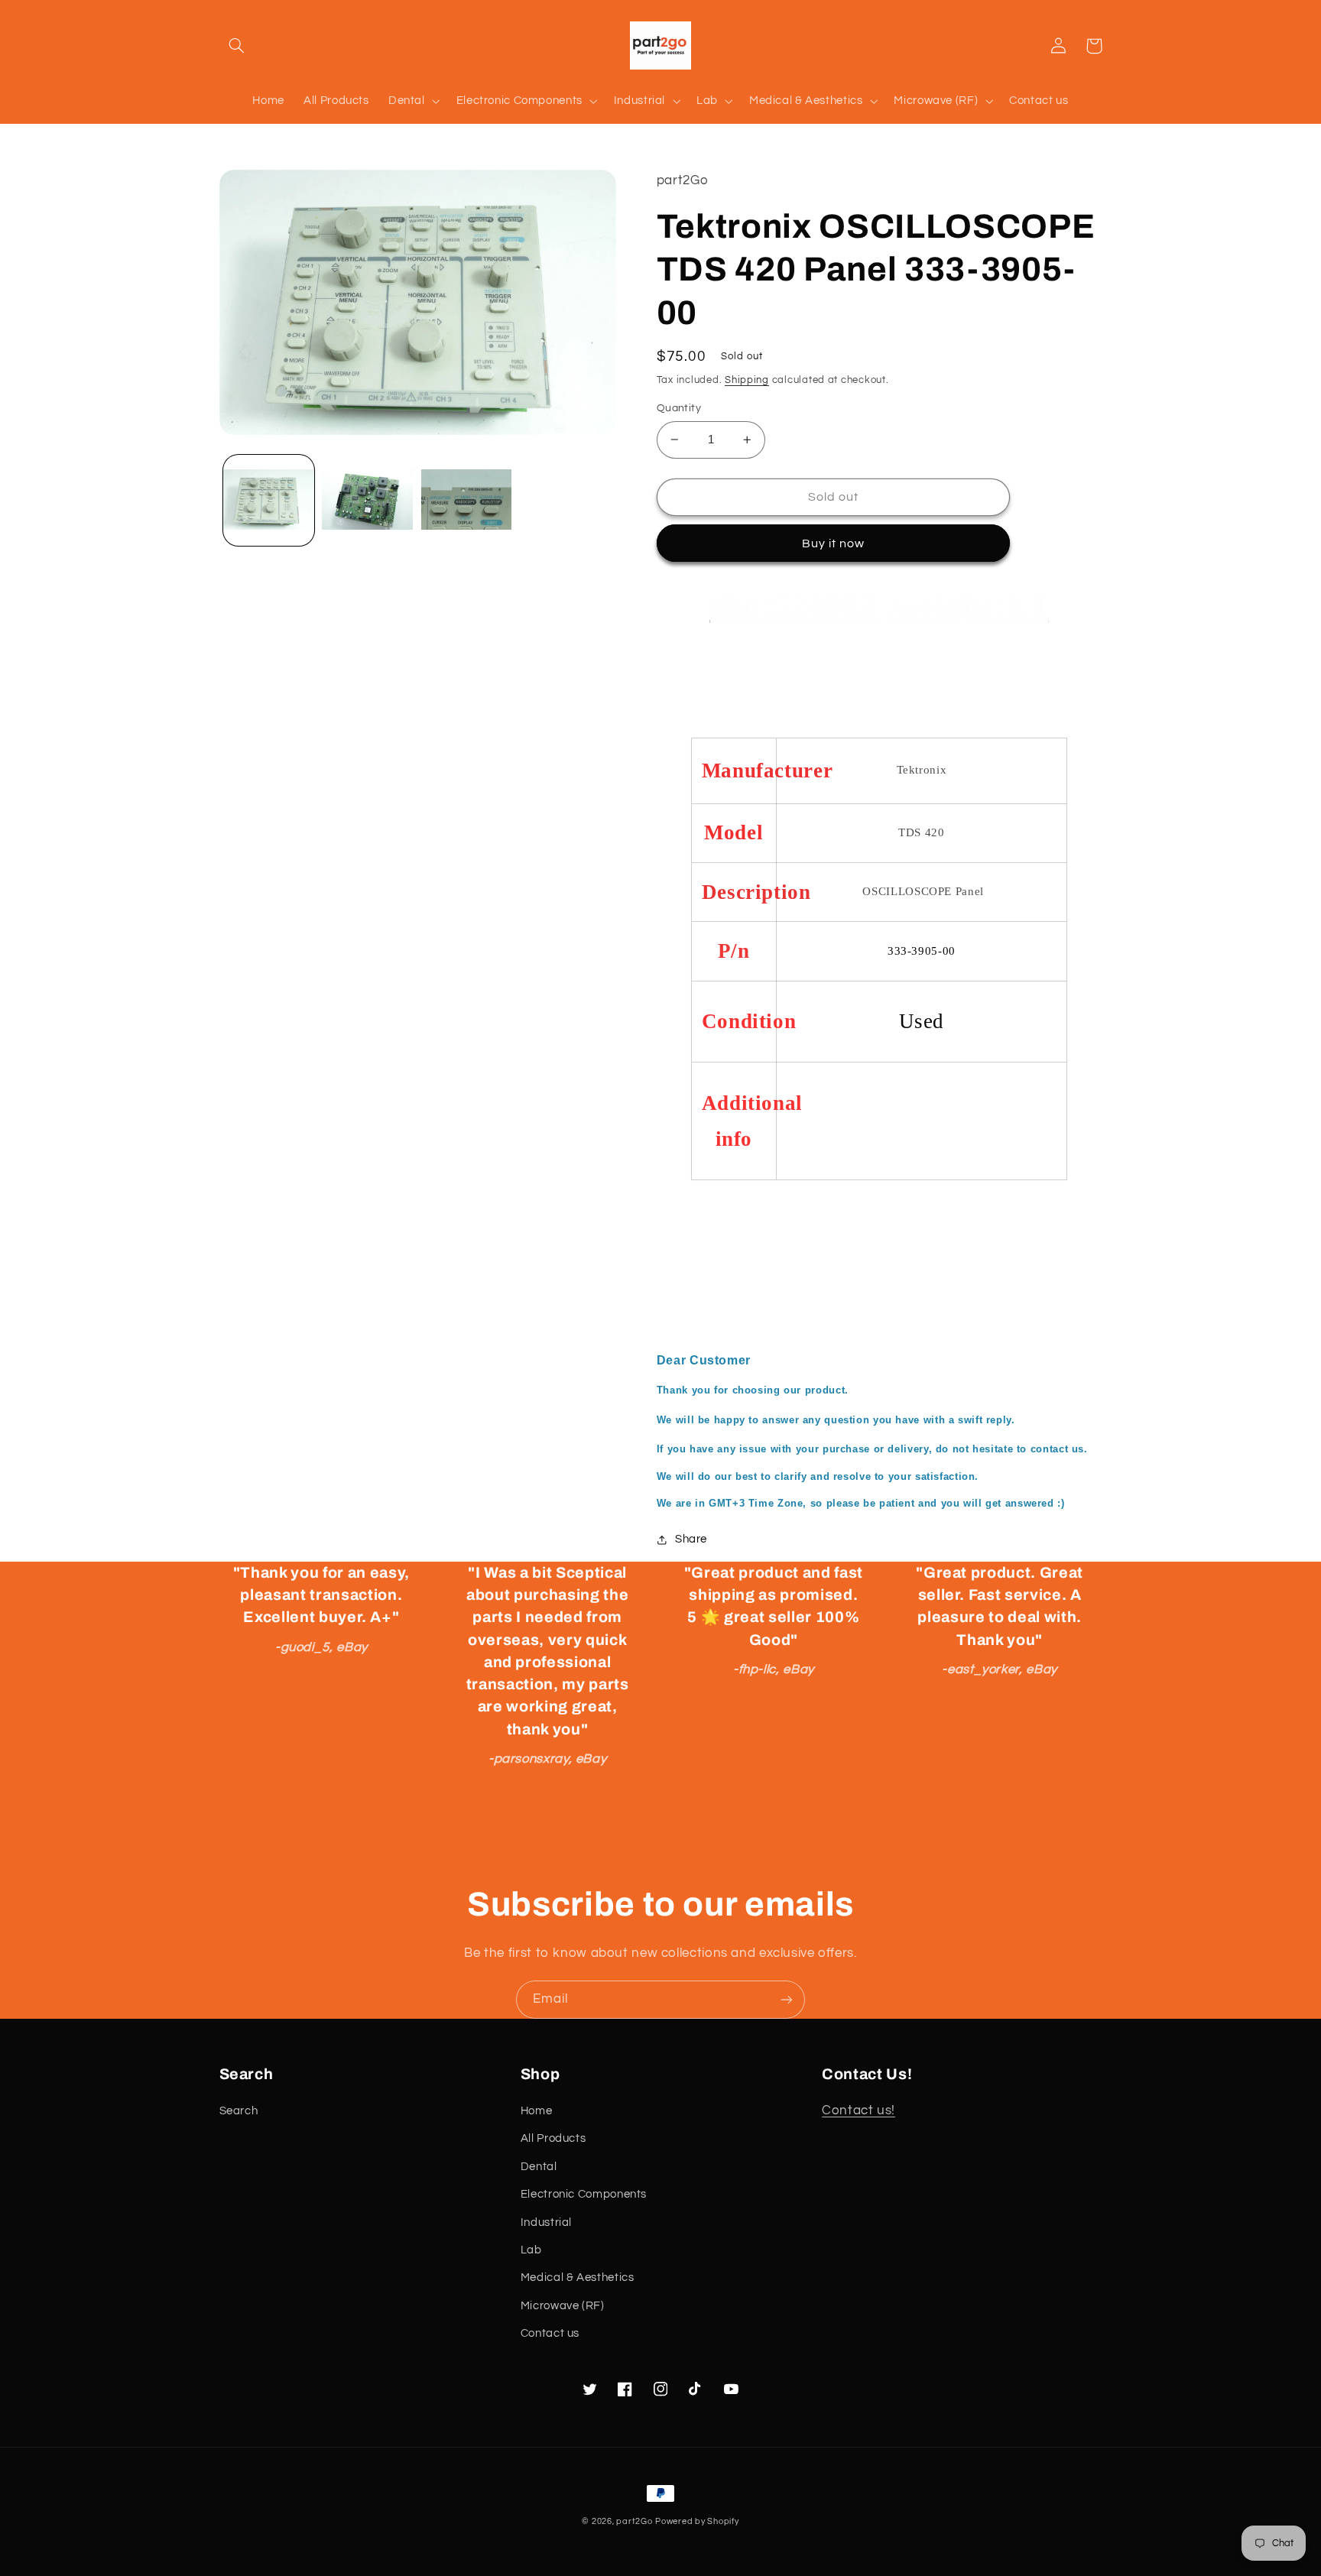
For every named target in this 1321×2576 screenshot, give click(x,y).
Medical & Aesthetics (578, 2278)
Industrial (546, 2222)
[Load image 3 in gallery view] (467, 500)
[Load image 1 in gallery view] (269, 500)
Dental (539, 2167)
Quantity (679, 408)
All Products (553, 2138)
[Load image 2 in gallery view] (367, 500)
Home (537, 2111)
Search (239, 2111)
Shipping (747, 380)
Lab (531, 2250)
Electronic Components (584, 2194)
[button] (237, 46)
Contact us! (858, 2110)
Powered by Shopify (697, 2521)
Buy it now (834, 543)
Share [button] (691, 1539)
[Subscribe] (787, 1999)
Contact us (550, 2333)
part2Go (634, 2521)
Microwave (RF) (563, 2306)
